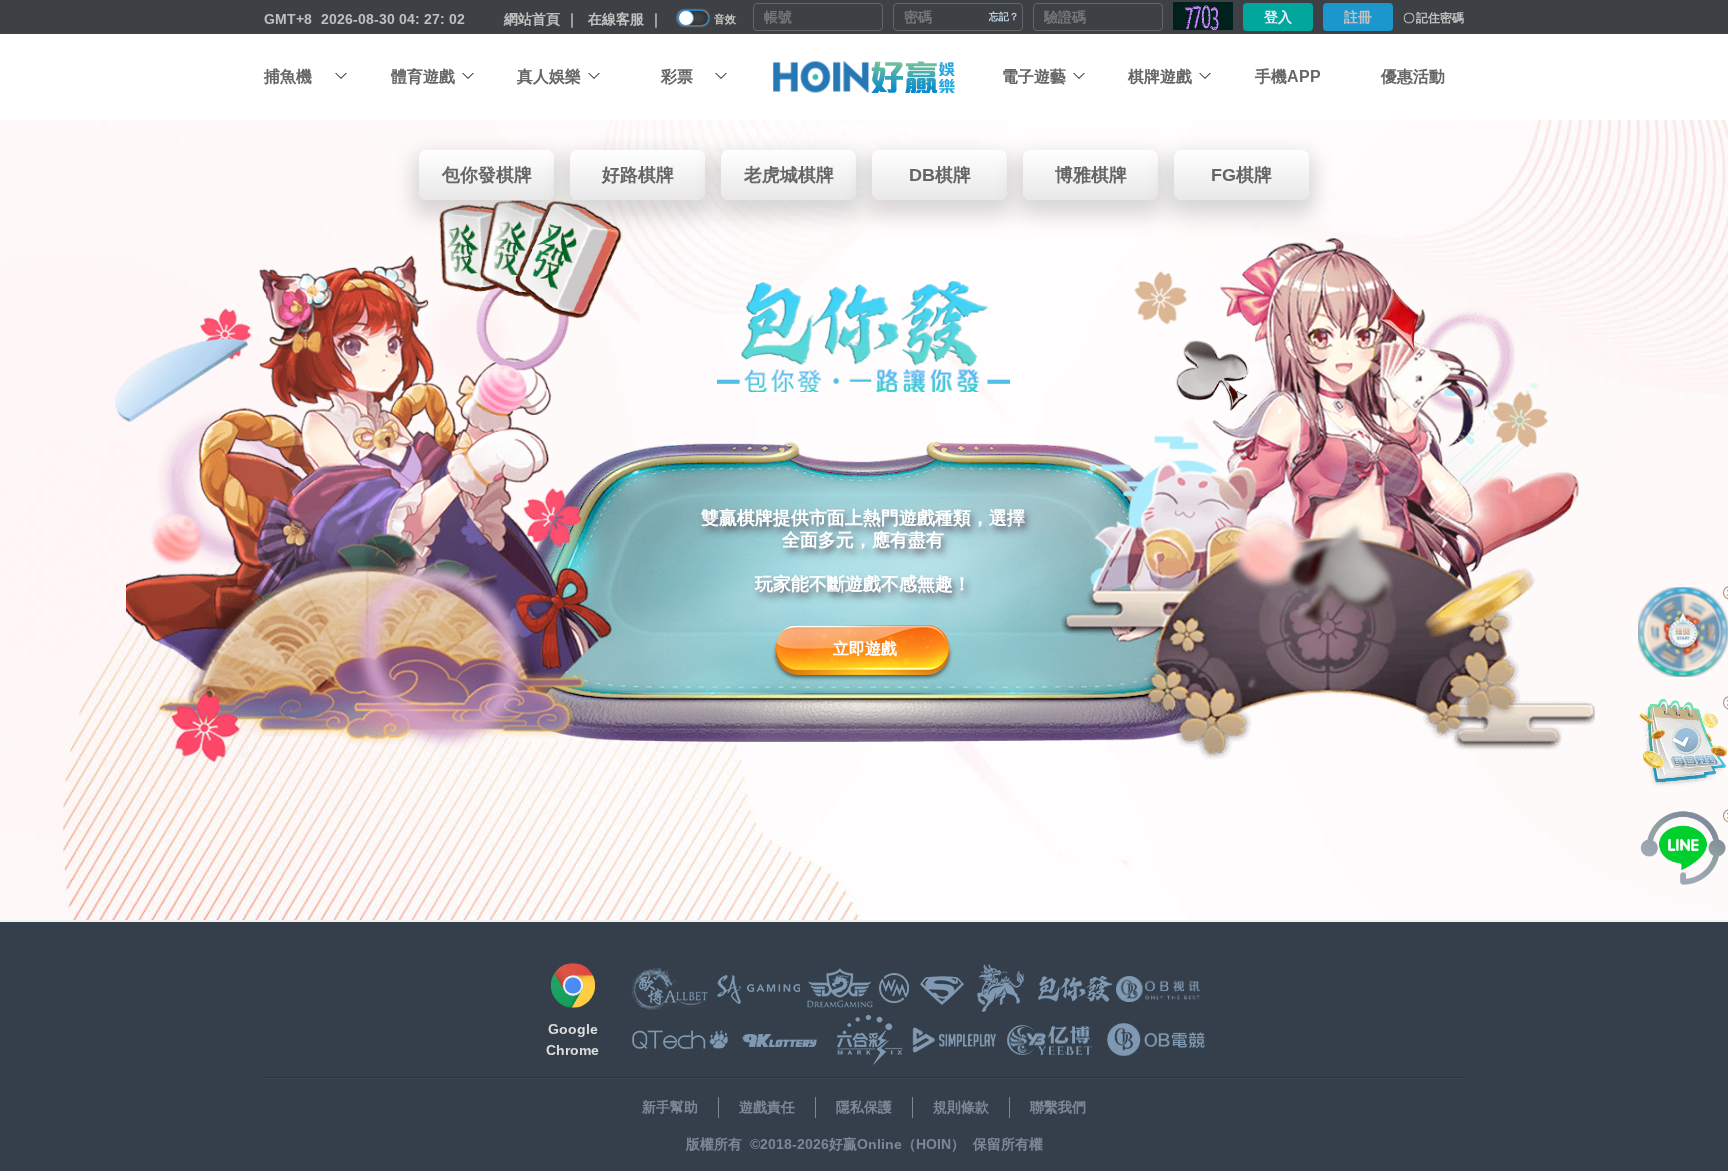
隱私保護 (864, 1107)
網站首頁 (532, 19)
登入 (1278, 17)
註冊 (1358, 17)
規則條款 (961, 1107)
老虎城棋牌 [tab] (789, 175)
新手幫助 (670, 1107)
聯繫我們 (1058, 1107)
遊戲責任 (767, 1107)
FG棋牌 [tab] (1241, 175)
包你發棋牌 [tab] (487, 175)
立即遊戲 (865, 648)
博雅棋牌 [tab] (1091, 175)
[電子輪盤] (1683, 632)
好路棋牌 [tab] (638, 175)
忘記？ (1004, 16)
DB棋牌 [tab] (940, 175)
